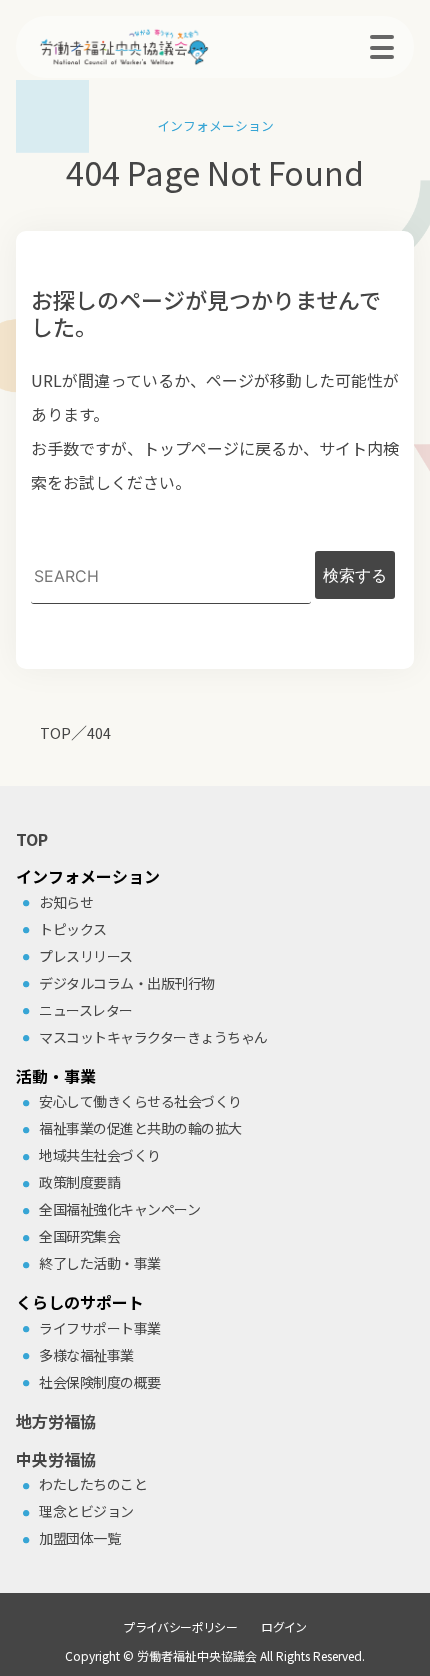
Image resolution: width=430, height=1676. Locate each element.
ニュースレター (86, 1010)
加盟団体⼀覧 (79, 1538)
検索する (355, 575)
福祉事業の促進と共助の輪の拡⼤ (140, 1128)
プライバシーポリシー (180, 1626)
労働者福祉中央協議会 (197, 1655)
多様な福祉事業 (86, 1355)
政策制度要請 (79, 1182)
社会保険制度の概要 (100, 1382)
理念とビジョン (86, 1511)
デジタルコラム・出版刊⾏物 (127, 983)
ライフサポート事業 (100, 1328)
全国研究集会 (79, 1236)
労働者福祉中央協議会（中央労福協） (156, 47)
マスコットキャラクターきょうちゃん (153, 1037)
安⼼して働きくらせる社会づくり (140, 1101)
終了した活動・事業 (100, 1263)
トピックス (73, 929)
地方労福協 (56, 1421)
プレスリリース (86, 956)
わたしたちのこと (93, 1484)
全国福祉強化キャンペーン (119, 1209)
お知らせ (66, 902)
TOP (32, 839)
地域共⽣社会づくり (100, 1155)
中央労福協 (56, 1459)
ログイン (284, 1626)
